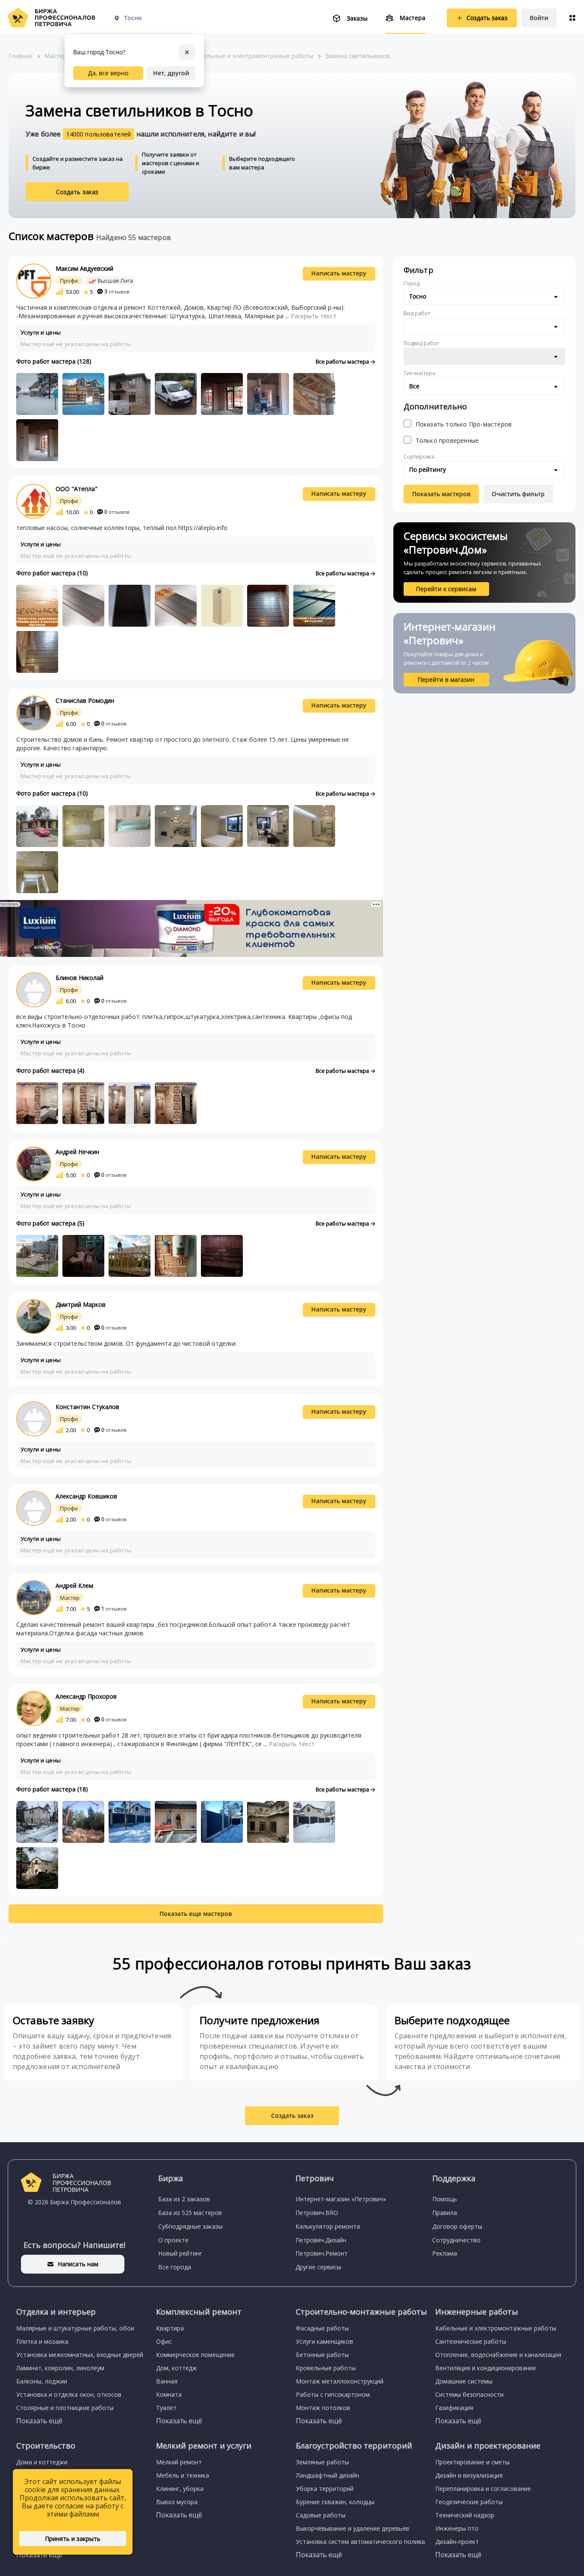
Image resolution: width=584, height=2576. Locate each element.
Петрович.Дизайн (321, 2240)
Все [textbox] (414, 386)
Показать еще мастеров (196, 1914)
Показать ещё (39, 2421)
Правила (445, 2213)
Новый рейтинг (180, 2253)
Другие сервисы (318, 2267)
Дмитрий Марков (81, 1304)
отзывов (117, 292)
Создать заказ (77, 192)
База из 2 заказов (184, 2199)
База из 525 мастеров (190, 2213)
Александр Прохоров (86, 1696)
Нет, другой (171, 73)
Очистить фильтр (518, 494)
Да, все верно (108, 73)
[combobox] (484, 296)
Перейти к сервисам (446, 589)
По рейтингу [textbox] (428, 469)
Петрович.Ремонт (321, 2253)
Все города (175, 2267)
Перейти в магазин (446, 680)
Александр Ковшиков (86, 1496)
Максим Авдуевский (84, 268)
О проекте (173, 2240)
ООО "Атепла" (77, 489)
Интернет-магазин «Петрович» (341, 2199)
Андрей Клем (74, 1586)
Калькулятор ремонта (328, 2226)
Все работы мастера (343, 361)
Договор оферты (457, 2226)
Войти (539, 18)
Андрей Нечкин (77, 1152)
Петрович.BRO (317, 2213)
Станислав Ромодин (85, 700)
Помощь (445, 2199)
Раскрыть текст (314, 316)
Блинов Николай (80, 978)
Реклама (445, 2253)
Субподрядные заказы (190, 2226)
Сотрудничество (456, 2240)
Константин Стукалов (87, 1407)
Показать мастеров (441, 494)
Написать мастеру (339, 273)
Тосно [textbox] (418, 296)
